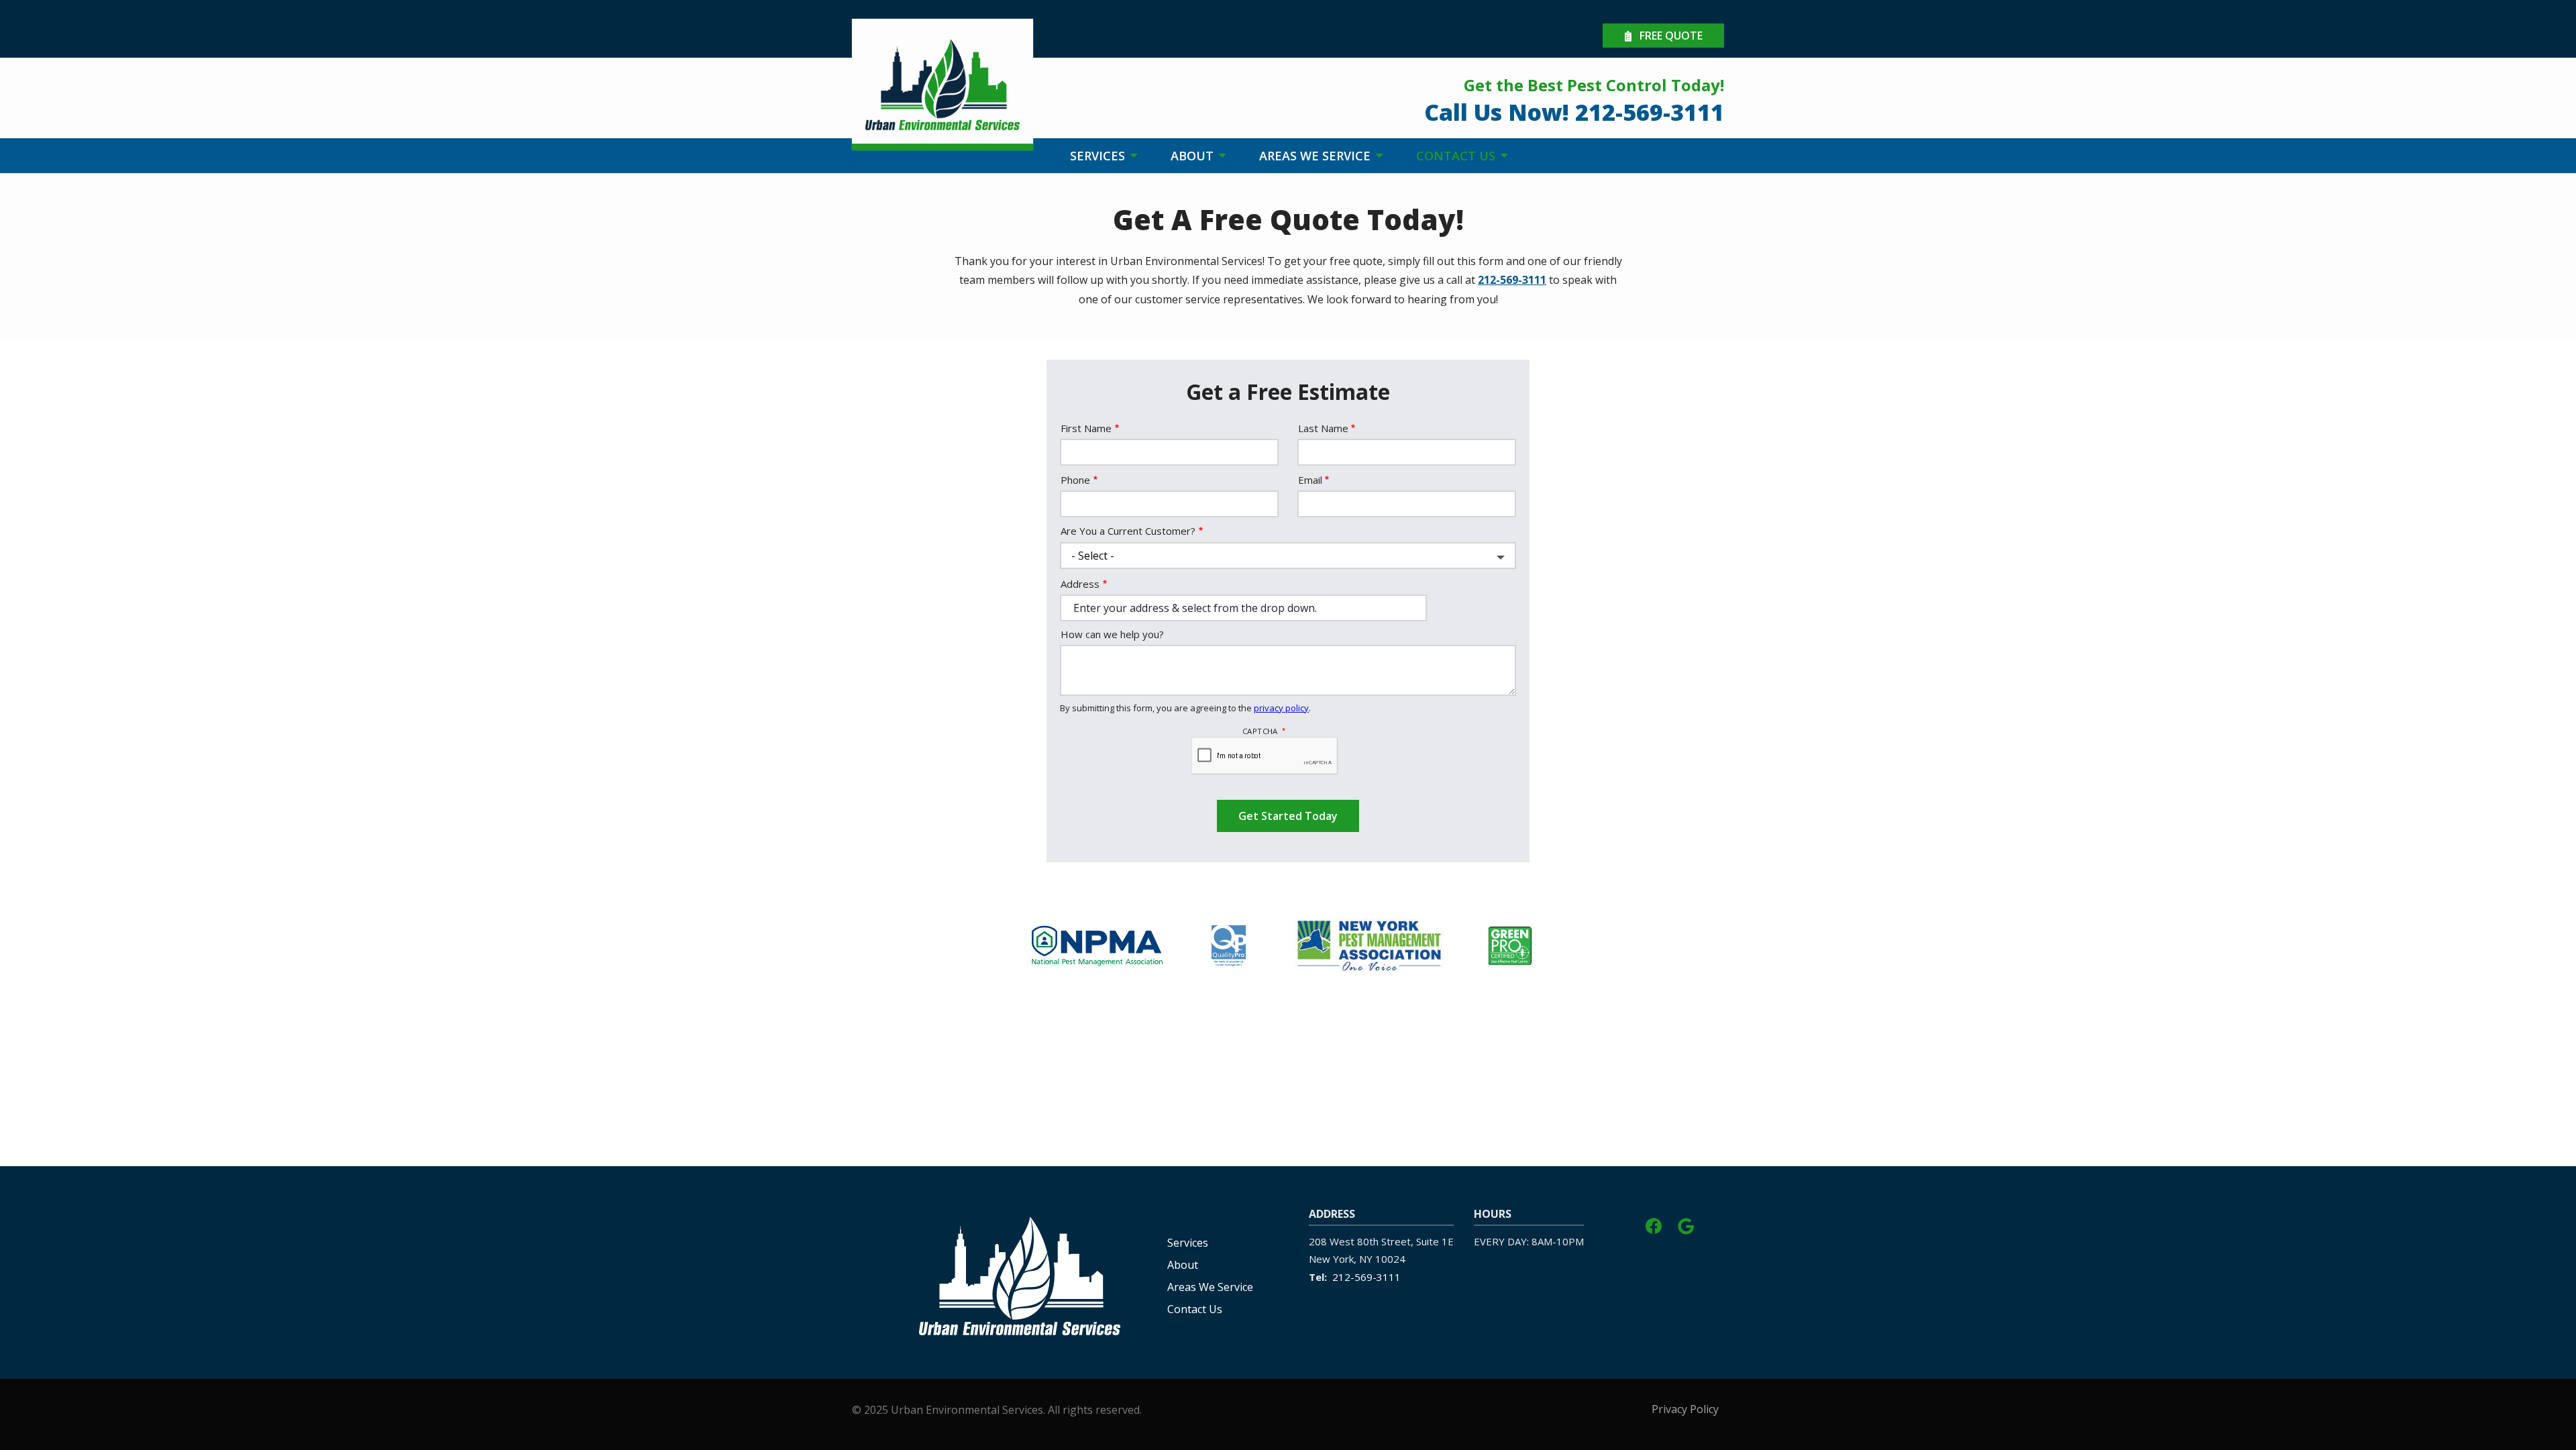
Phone (1075, 480)
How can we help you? (1112, 634)
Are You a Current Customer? (1128, 531)
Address (1080, 584)
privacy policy (1281, 708)
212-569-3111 (1512, 280)
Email (1310, 480)
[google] (1686, 1224)
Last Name (1323, 428)
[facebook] (1654, 1224)
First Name (1086, 428)
